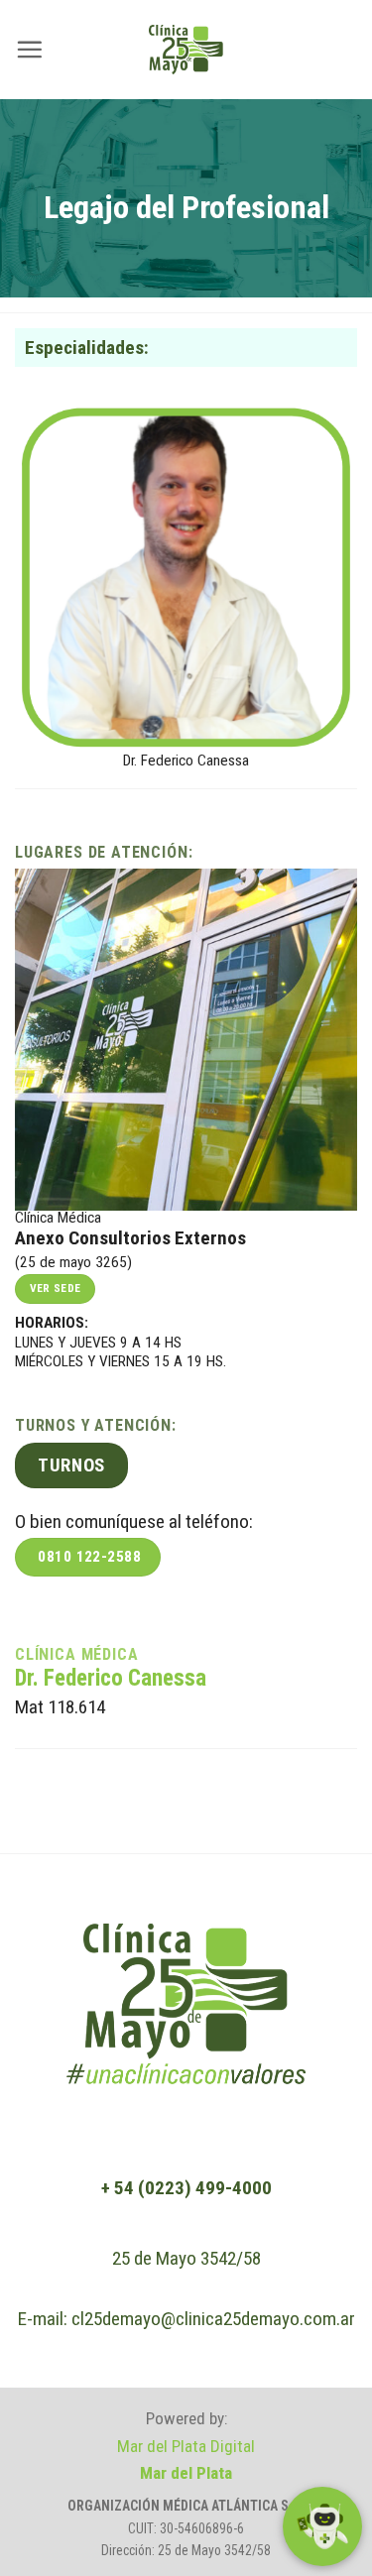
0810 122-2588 (89, 1557)
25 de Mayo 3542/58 (186, 2258)
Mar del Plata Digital (186, 2446)
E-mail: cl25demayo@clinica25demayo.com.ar (186, 2319)
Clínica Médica (76, 1654)
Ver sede (56, 1288)
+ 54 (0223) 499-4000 (186, 2188)
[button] (29, 49)
